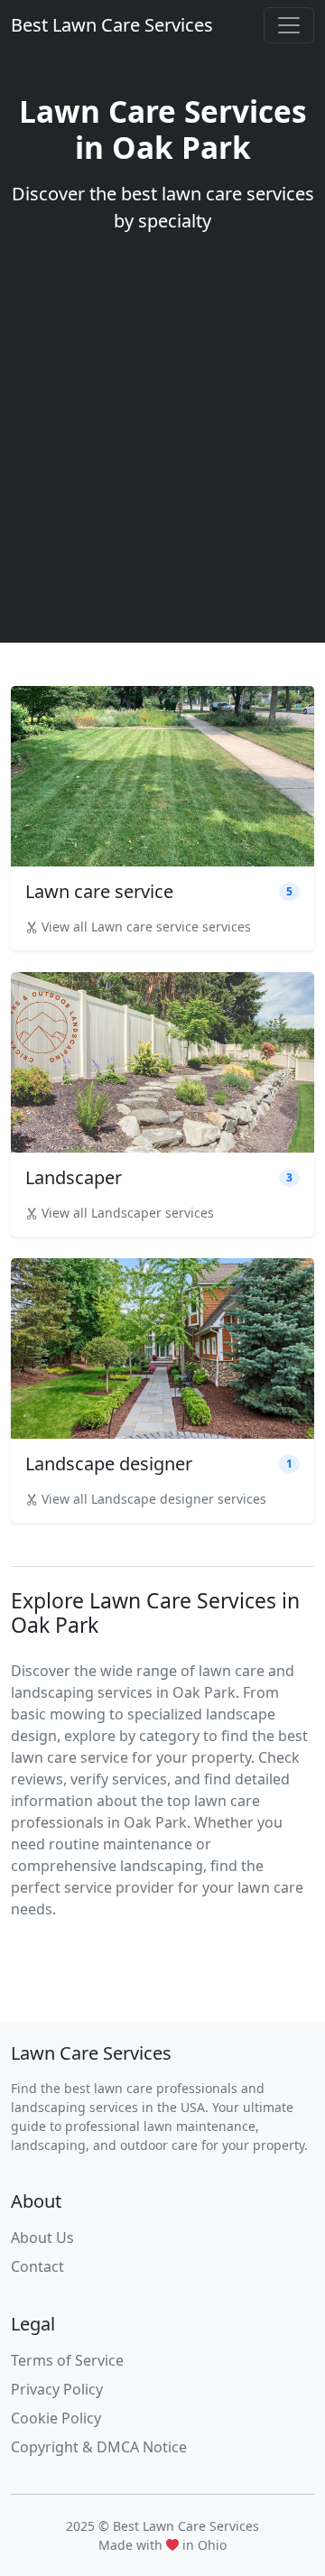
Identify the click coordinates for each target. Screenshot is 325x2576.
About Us (42, 2238)
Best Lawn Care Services (112, 25)
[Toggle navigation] (289, 25)
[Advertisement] (162, 428)
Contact (37, 2266)
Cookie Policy (56, 2418)
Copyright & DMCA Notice (99, 2447)
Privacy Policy (57, 2389)
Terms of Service (67, 2360)
